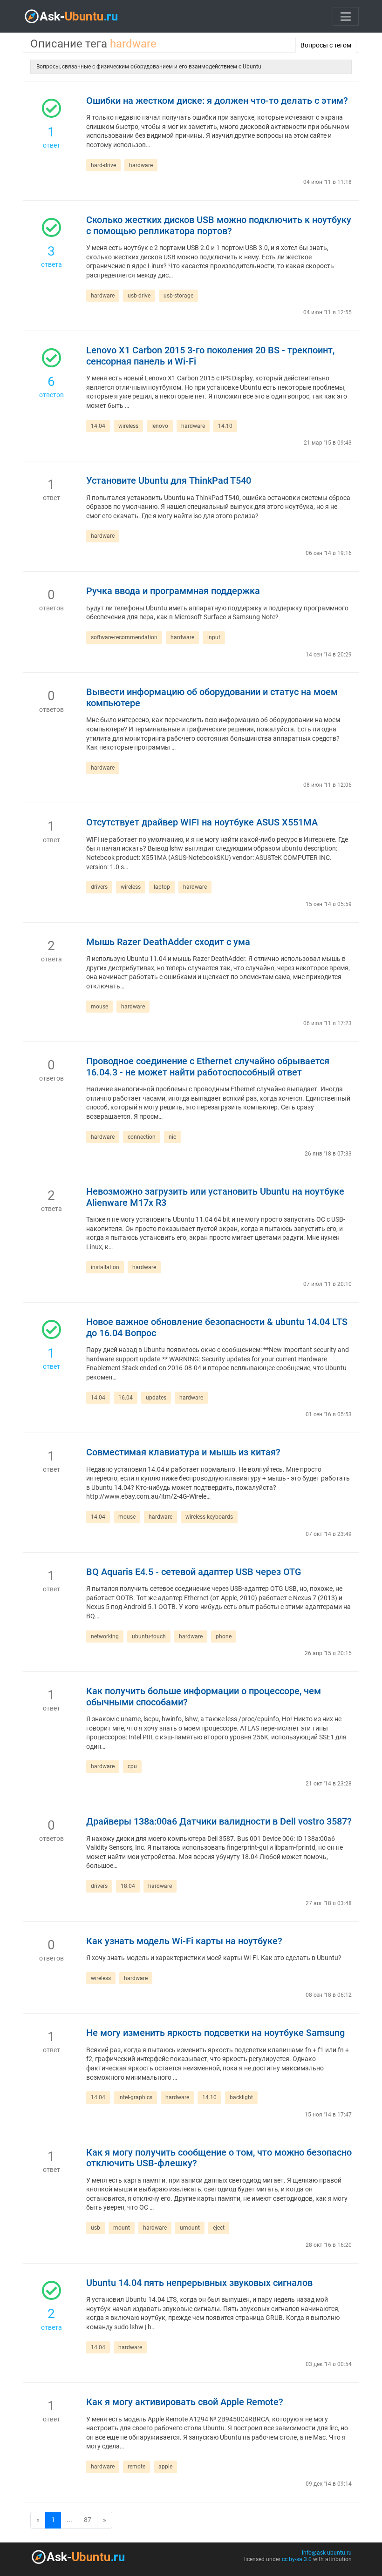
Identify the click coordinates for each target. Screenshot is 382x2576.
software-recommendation (124, 637)
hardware (141, 165)
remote (136, 2467)
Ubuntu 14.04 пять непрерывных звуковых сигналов (199, 2283)
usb (95, 2228)
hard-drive (103, 165)
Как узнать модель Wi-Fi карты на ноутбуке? (184, 1941)
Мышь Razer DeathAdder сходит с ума (168, 942)
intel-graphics (135, 2097)
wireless (128, 426)
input (214, 637)
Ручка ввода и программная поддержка (173, 591)
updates (156, 1398)
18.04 (128, 1886)
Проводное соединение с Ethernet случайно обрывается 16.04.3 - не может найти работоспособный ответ (208, 1067)
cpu (132, 1766)
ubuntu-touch (149, 1636)
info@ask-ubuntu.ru (327, 2553)
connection (142, 1137)
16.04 (126, 1398)
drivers (99, 887)
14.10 (225, 426)
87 (88, 2520)
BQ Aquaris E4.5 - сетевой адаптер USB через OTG (194, 1572)
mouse (99, 1007)
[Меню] (346, 16)
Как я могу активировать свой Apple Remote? (185, 2402)
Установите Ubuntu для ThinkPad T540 (169, 481)
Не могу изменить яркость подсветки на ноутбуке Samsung (215, 2033)
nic (172, 1137)
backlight (241, 2097)
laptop (162, 887)
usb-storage (178, 296)
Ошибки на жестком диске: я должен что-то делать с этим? (217, 101)
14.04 (98, 426)
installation (105, 1267)
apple (165, 2467)
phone (224, 1636)
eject (219, 2228)
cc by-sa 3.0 (297, 2559)
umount (190, 2228)
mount (122, 2228)
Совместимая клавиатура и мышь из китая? (183, 1452)
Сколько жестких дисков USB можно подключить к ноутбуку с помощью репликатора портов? (219, 226)
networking (105, 1636)
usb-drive (139, 296)
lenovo (160, 426)
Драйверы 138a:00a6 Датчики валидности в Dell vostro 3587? (219, 1822)
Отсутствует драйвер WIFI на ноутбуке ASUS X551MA (202, 822)
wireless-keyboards (209, 1517)
